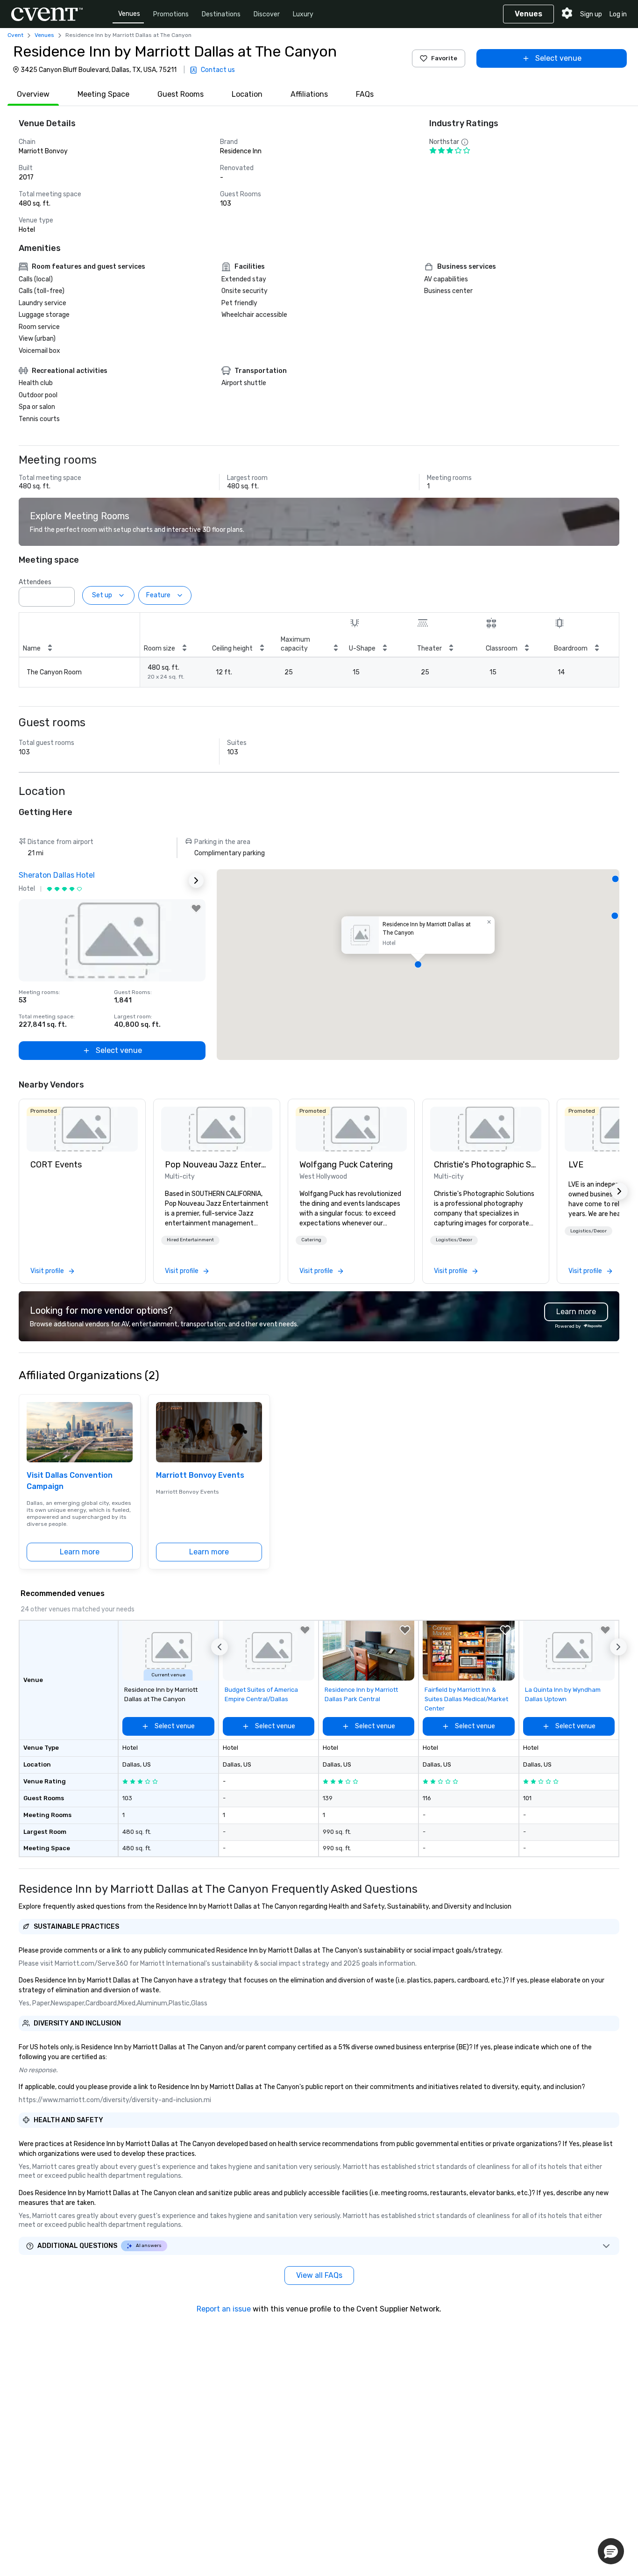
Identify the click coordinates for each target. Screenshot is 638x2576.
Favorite (444, 58)
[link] (82, 1129)
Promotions (171, 14)
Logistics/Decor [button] (454, 1240)
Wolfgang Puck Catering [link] (346, 1165)
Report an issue (224, 2309)
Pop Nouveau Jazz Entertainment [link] (217, 1165)
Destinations (221, 14)
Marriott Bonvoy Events (200, 1475)
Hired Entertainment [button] (190, 1240)
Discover (267, 14)
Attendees (35, 582)
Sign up (591, 14)
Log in (618, 14)
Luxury (303, 14)
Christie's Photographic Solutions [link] (486, 1165)
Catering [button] (311, 1240)
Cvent (15, 35)
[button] (65, 594)
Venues (129, 14)
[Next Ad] (196, 880)
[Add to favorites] (196, 909)
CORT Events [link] (56, 1165)
